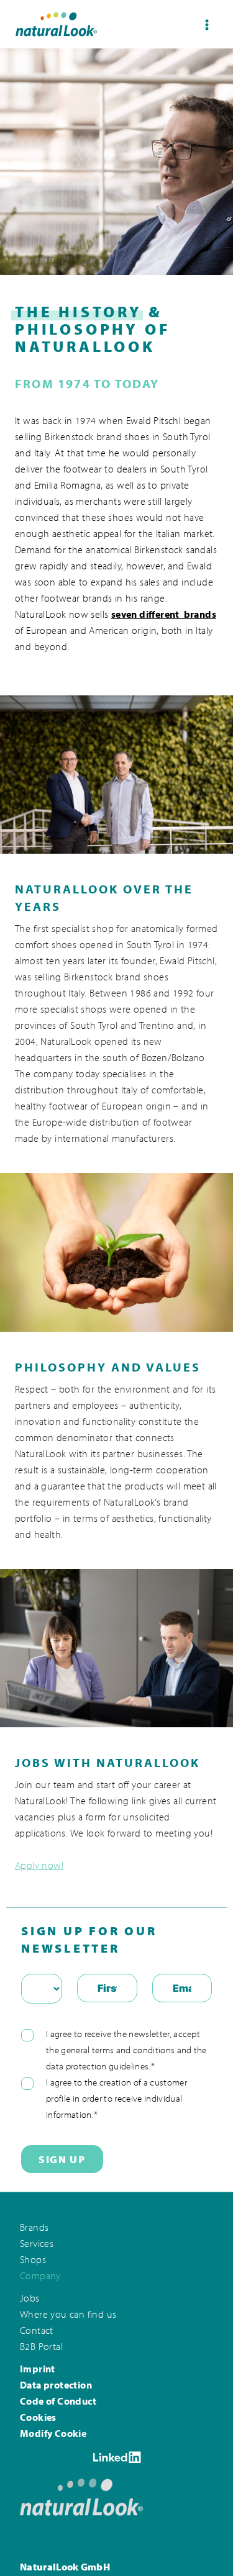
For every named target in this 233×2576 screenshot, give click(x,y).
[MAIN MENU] (207, 25)
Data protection (61, 2376)
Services (41, 2230)
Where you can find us (78, 2303)
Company (45, 2263)
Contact (40, 2320)
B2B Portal (46, 2337)
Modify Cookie (57, 2427)
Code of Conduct (64, 2393)
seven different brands (164, 614)
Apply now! (39, 1865)
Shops (36, 2247)
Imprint (39, 2360)
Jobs (32, 2286)
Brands (37, 2213)
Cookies (40, 2410)
